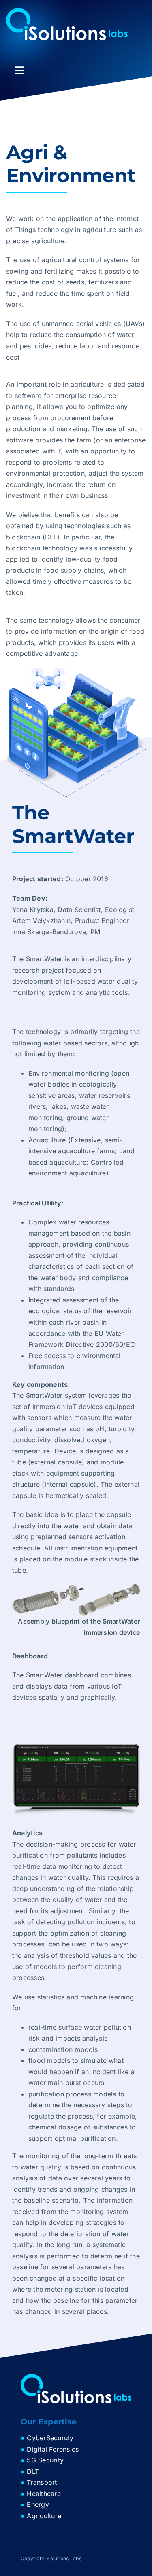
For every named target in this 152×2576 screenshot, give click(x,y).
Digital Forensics (53, 2449)
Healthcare (44, 2494)
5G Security (45, 2460)
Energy (38, 2504)
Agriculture (44, 2516)
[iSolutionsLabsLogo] (67, 11)
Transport (42, 2482)
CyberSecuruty (50, 2438)
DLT (33, 2471)
